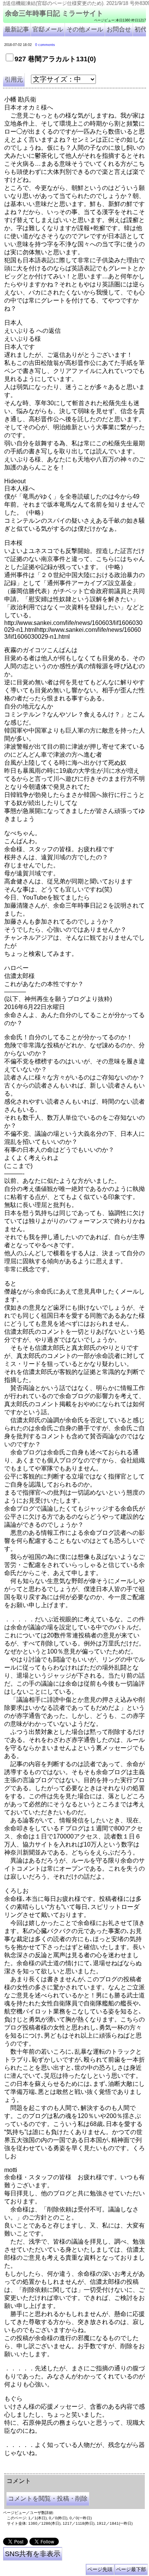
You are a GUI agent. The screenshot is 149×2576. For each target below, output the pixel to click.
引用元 (14, 79)
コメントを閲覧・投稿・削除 (48, 2498)
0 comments (45, 45)
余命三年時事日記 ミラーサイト (54, 13)
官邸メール (48, 29)
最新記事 (17, 29)
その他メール (85, 29)
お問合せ (119, 29)
